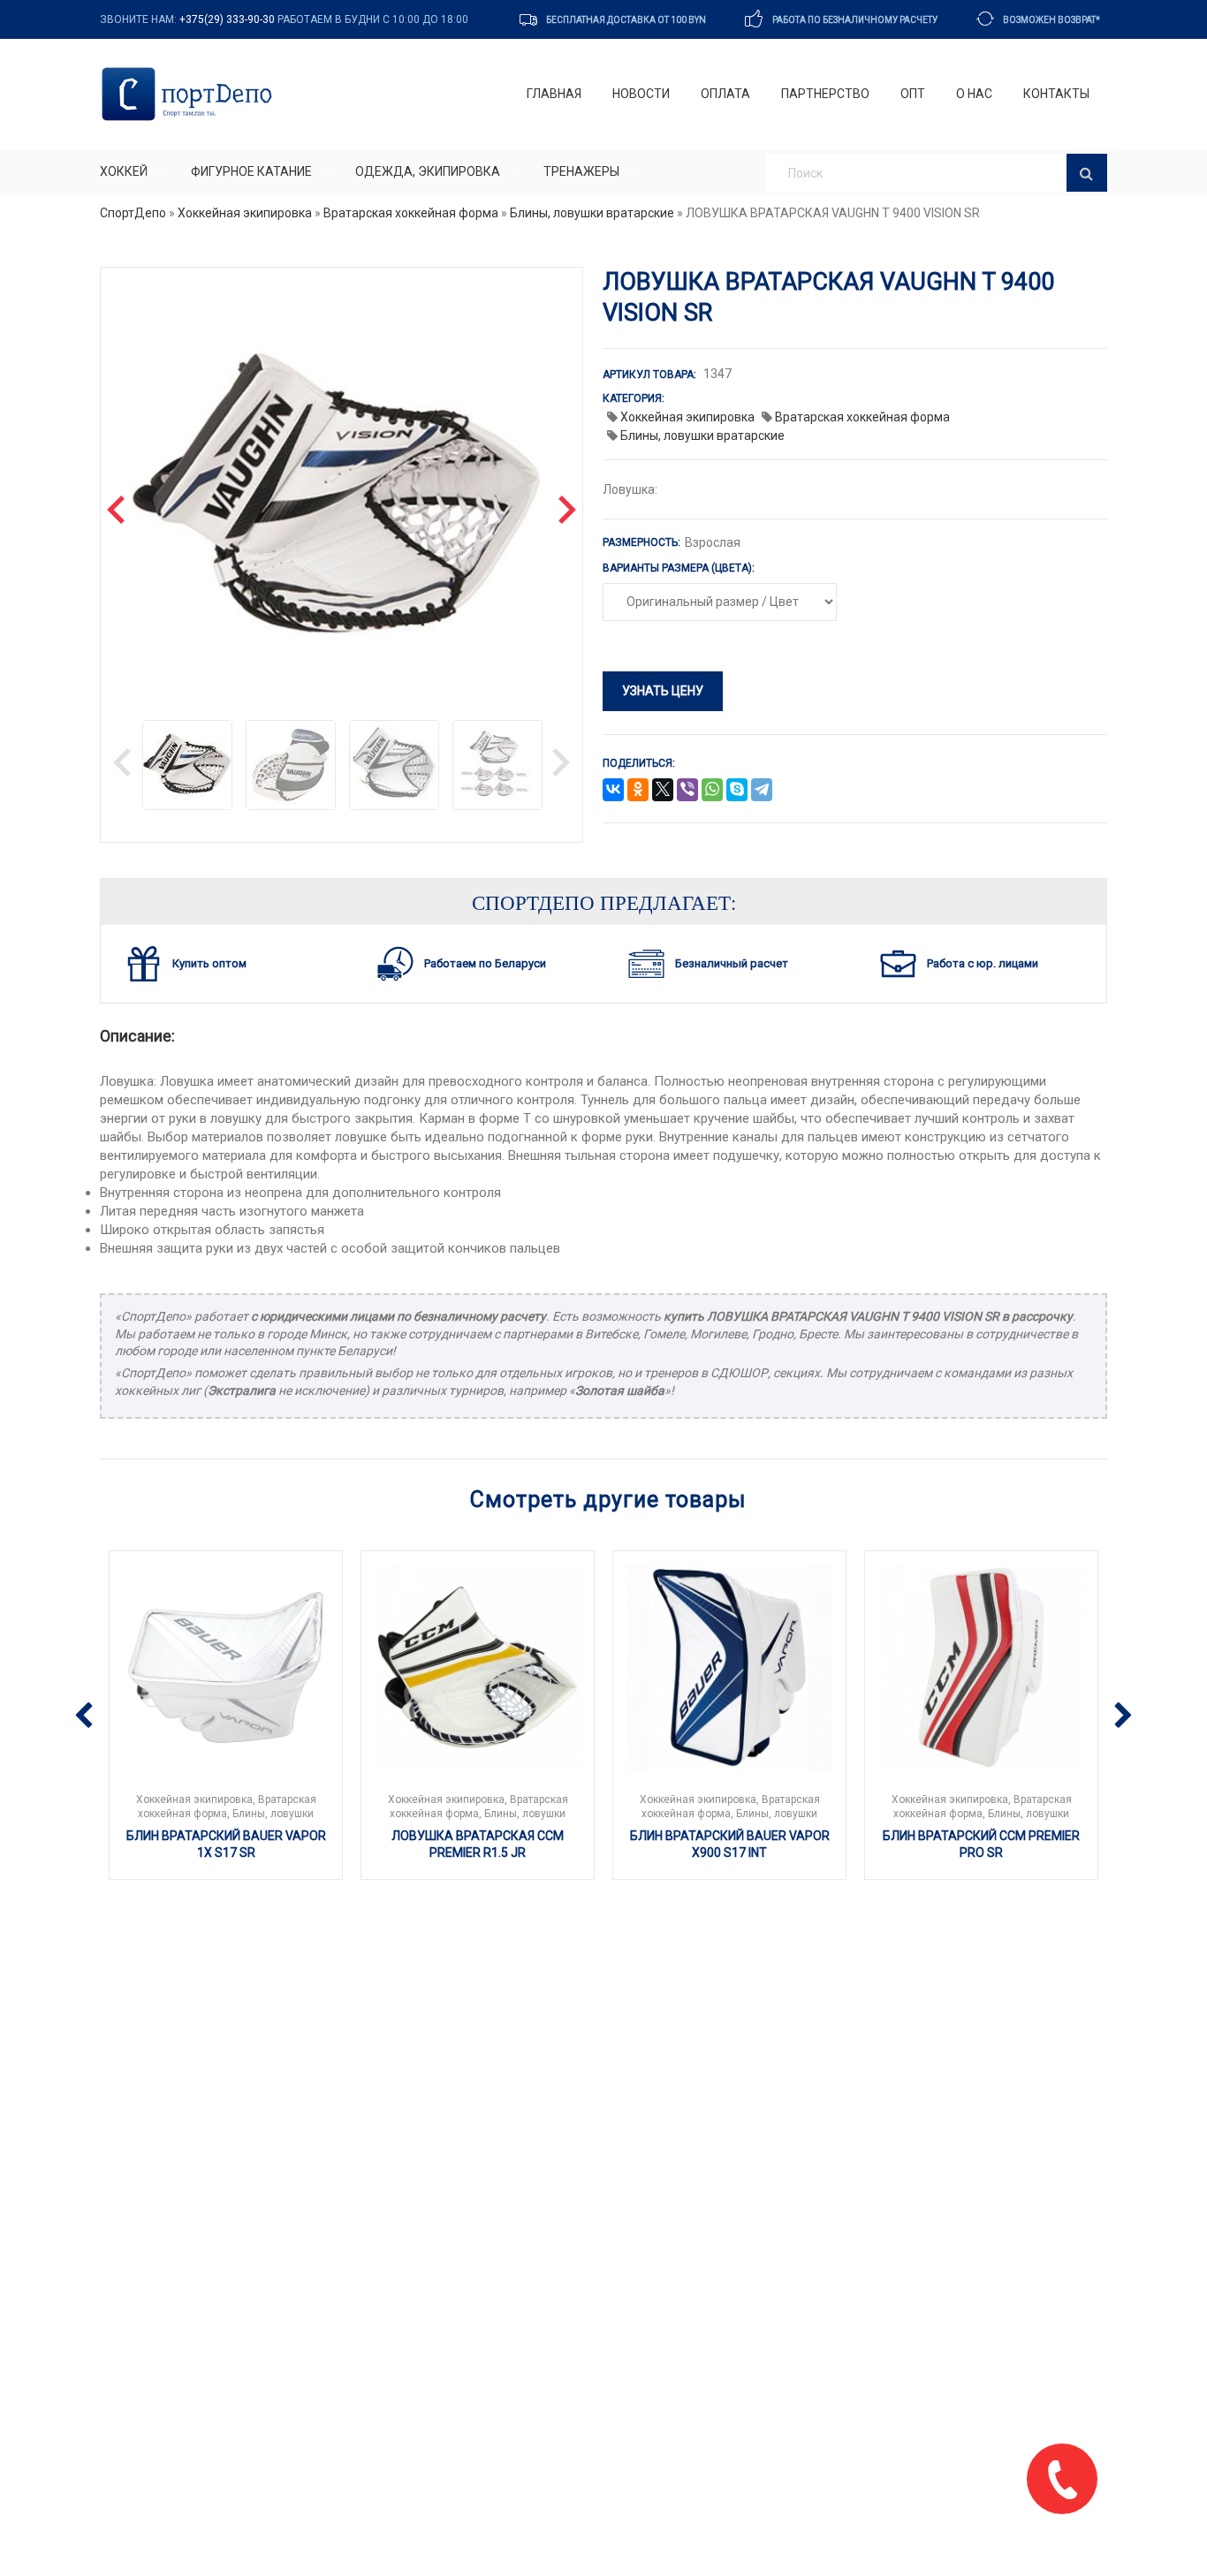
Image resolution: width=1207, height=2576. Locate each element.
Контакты (1056, 94)
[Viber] (687, 791)
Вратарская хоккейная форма (411, 213)
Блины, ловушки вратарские (592, 213)
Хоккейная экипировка (245, 213)
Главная (554, 94)
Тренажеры (581, 171)
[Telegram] (762, 791)
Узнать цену (663, 691)
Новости (641, 94)
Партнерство (825, 94)
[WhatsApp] (712, 791)
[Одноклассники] (638, 791)
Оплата (725, 94)
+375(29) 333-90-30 (227, 19)
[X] (663, 791)
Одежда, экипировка (428, 171)
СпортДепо (133, 213)
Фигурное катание (251, 171)
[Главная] (190, 94)
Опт (913, 94)
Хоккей (124, 171)
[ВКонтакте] (613, 791)
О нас (974, 94)
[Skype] (737, 791)
